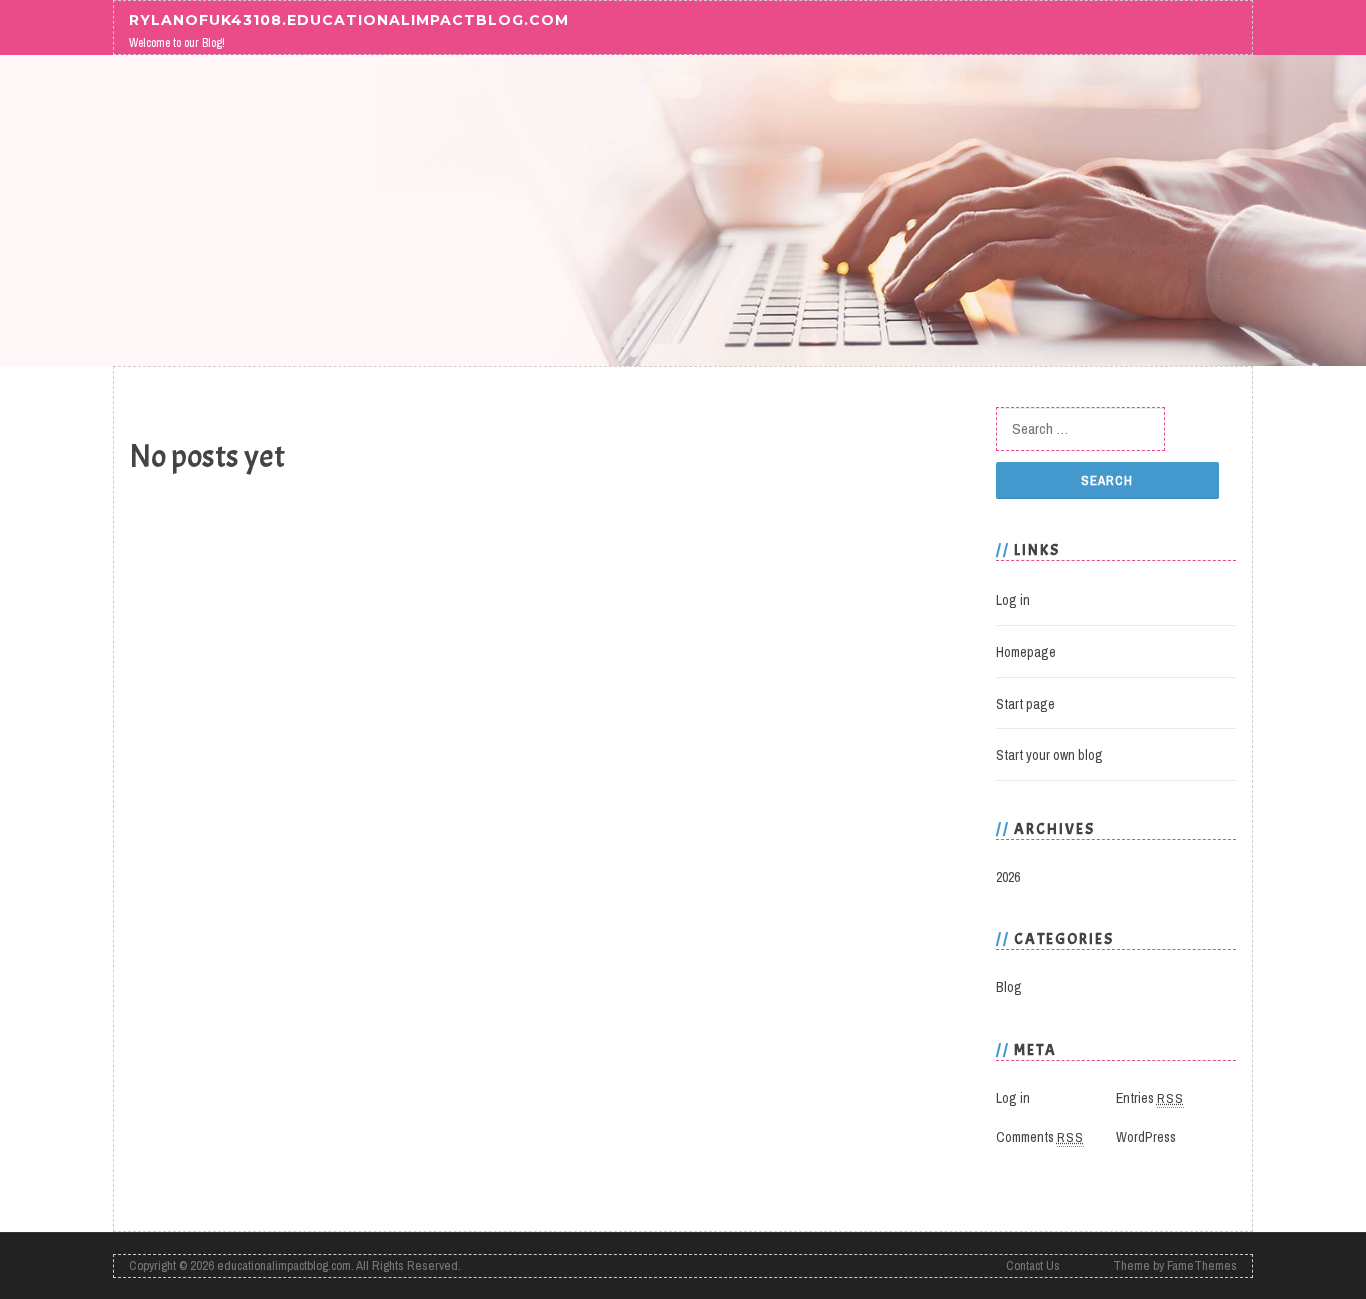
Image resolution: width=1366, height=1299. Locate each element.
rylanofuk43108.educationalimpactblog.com (349, 19)
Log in (1013, 600)
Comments (1040, 1137)
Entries (1150, 1098)
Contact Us (1033, 1265)
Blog (1009, 987)
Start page (1025, 704)
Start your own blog (1049, 755)
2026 (1008, 877)
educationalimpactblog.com (284, 1265)
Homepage (1026, 652)
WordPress (1146, 1137)
